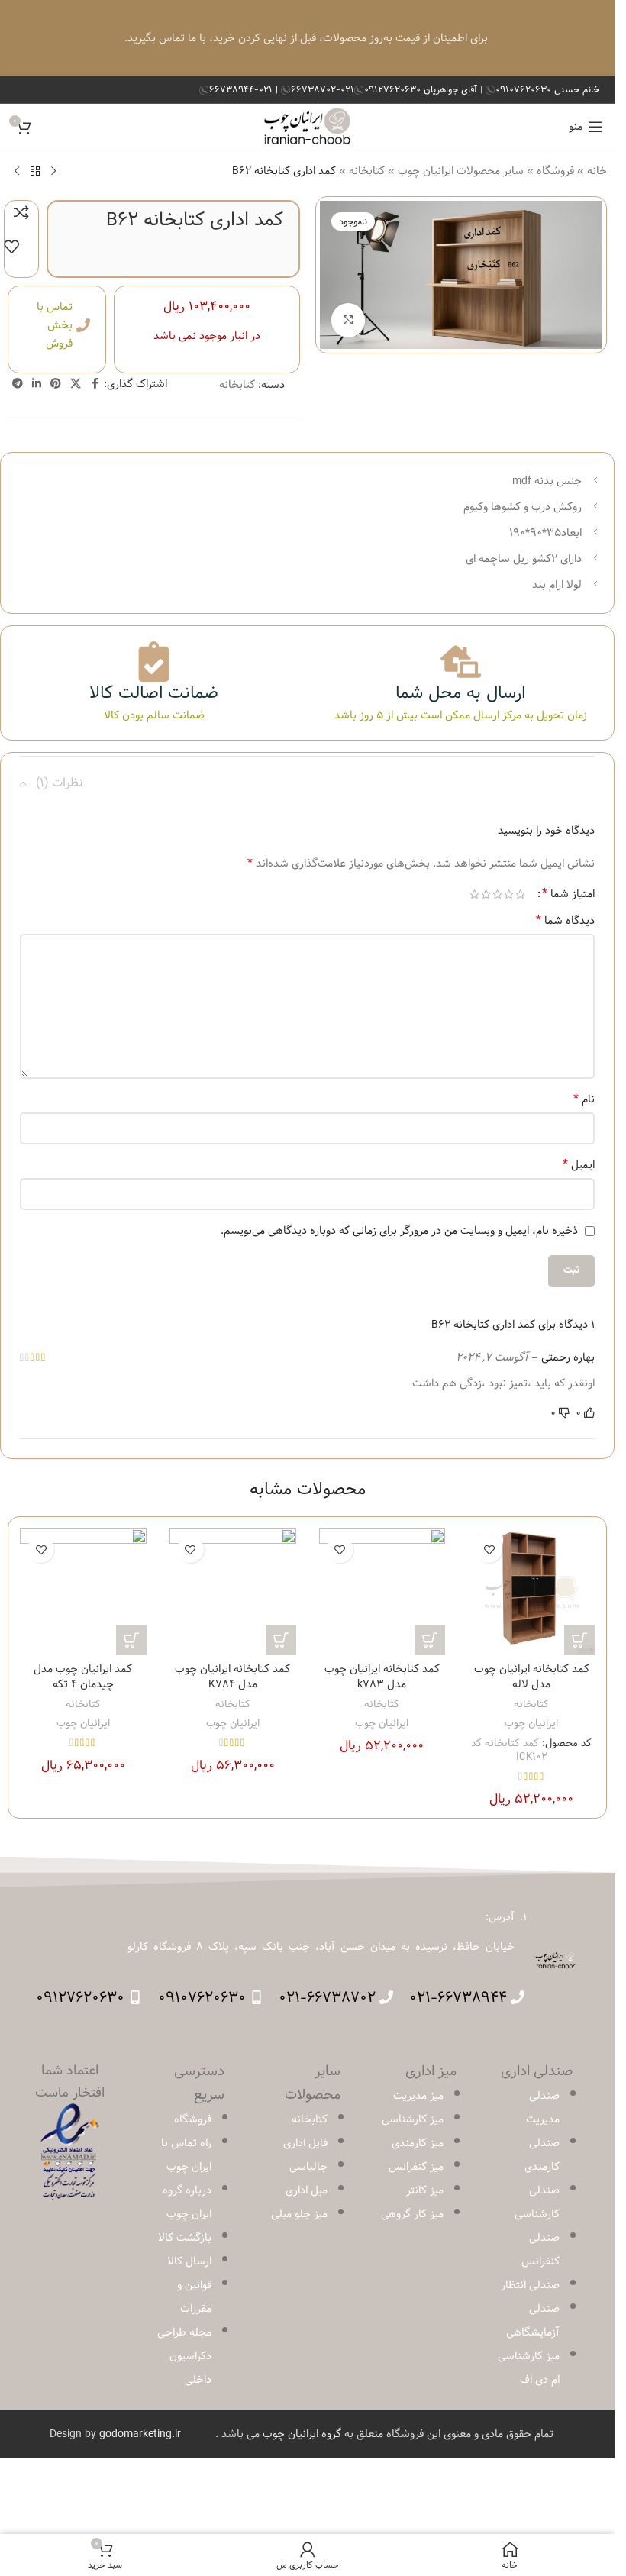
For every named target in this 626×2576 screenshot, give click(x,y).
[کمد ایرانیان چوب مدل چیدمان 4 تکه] (83, 1592)
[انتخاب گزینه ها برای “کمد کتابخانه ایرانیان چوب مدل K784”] (281, 1640)
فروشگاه (555, 171)
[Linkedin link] (37, 384)
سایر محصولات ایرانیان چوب (461, 171)
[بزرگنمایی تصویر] (348, 320)
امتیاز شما (568, 894)
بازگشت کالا (185, 2238)
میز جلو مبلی (299, 2214)
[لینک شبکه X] (76, 384)
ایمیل (579, 1165)
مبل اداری (307, 2190)
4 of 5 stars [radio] (486, 894)
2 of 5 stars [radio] (509, 894)
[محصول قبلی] (53, 171)
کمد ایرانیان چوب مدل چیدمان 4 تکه (83, 1677)
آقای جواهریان (422, 89)
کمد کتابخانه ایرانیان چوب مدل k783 (382, 1677)
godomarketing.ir (140, 2434)
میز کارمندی (418, 2143)
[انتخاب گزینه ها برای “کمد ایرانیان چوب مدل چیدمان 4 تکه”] (131, 1640)
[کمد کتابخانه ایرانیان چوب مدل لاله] (531, 1592)
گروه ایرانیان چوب (302, 2434)
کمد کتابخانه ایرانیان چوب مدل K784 (232, 1677)
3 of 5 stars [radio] (497, 894)
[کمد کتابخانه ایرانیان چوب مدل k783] (382, 1592)
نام (584, 1099)
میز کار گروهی (412, 2214)
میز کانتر (425, 2190)
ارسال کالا (189, 2261)
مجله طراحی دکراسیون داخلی (184, 2356)
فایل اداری (305, 2143)
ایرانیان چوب (531, 1723)
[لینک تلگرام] (18, 384)
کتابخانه (367, 171)
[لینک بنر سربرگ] (307, 38)
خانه (597, 171)
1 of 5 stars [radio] (520, 894)
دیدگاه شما (565, 921)
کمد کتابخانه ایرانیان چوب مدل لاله (532, 1677)
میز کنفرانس (416, 2167)
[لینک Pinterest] (56, 384)
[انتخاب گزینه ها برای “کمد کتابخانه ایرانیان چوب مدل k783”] (430, 1640)
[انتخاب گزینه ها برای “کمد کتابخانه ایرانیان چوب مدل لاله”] (579, 1640)
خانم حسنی (547, 89)
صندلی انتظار (530, 2285)
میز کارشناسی (413, 2119)
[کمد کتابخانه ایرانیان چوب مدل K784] (233, 1592)
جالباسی (308, 2167)
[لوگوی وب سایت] (307, 127)
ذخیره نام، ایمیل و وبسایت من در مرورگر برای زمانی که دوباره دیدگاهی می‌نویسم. (399, 1231)
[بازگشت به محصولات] (35, 171)
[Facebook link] (95, 384)
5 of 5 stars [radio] (474, 894)
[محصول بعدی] (17, 171)
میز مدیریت (418, 2096)
